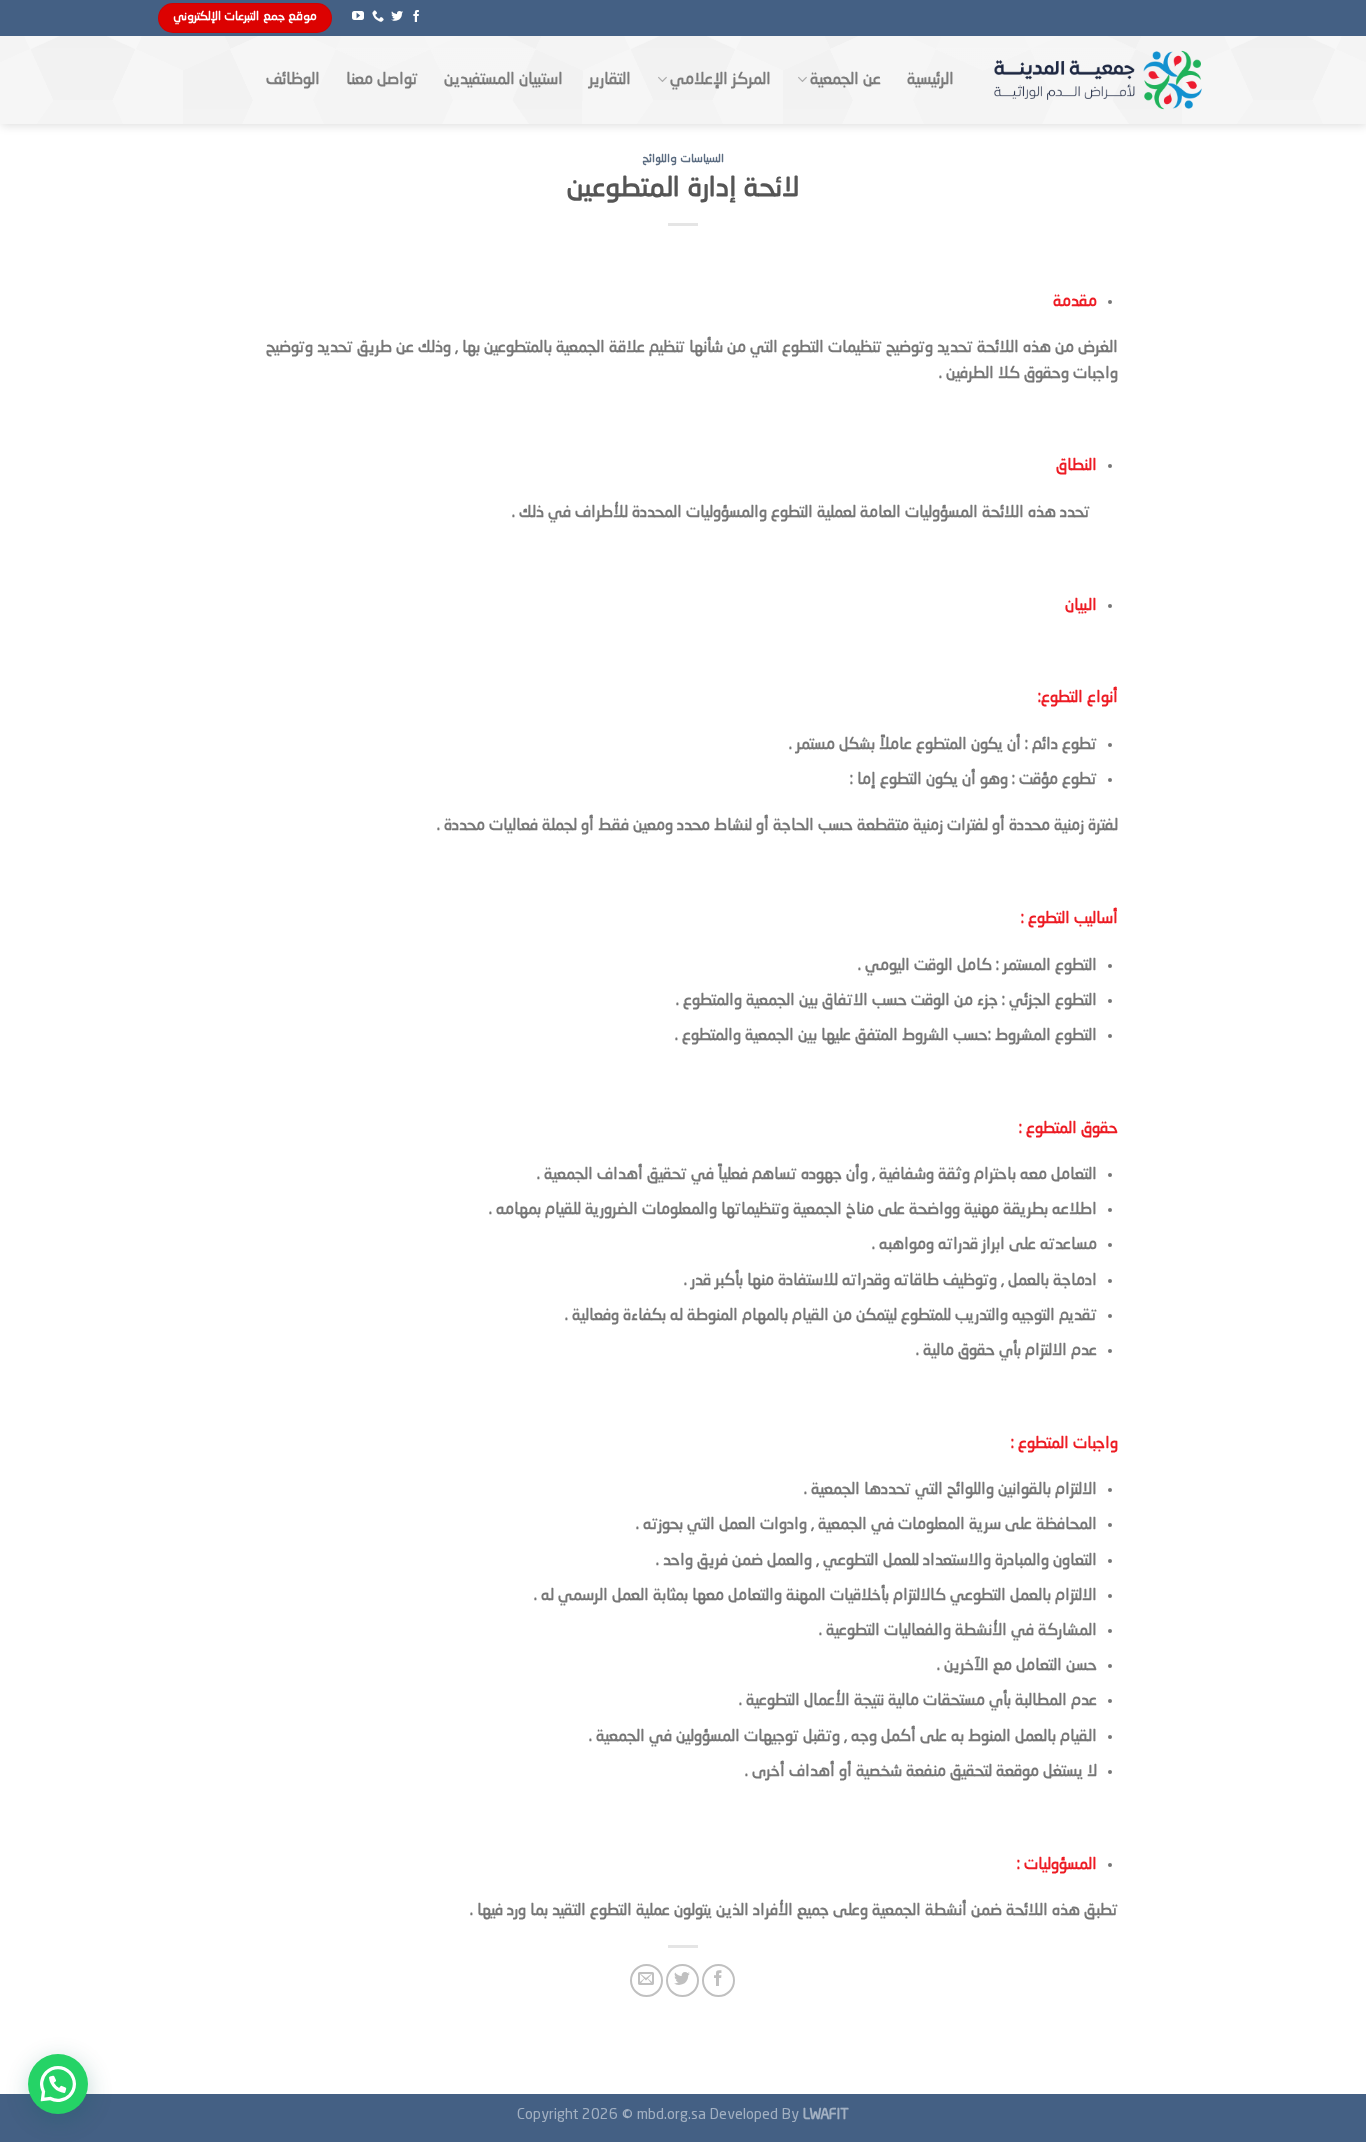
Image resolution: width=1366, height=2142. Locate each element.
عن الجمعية (845, 80)
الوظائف (293, 80)
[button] (58, 2084)
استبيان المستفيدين (503, 80)
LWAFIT (824, 2115)
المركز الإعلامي (720, 80)
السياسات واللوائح (683, 159)
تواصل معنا (382, 80)
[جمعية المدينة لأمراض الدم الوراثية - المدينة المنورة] (1096, 79)
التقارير (610, 80)
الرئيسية (930, 80)
